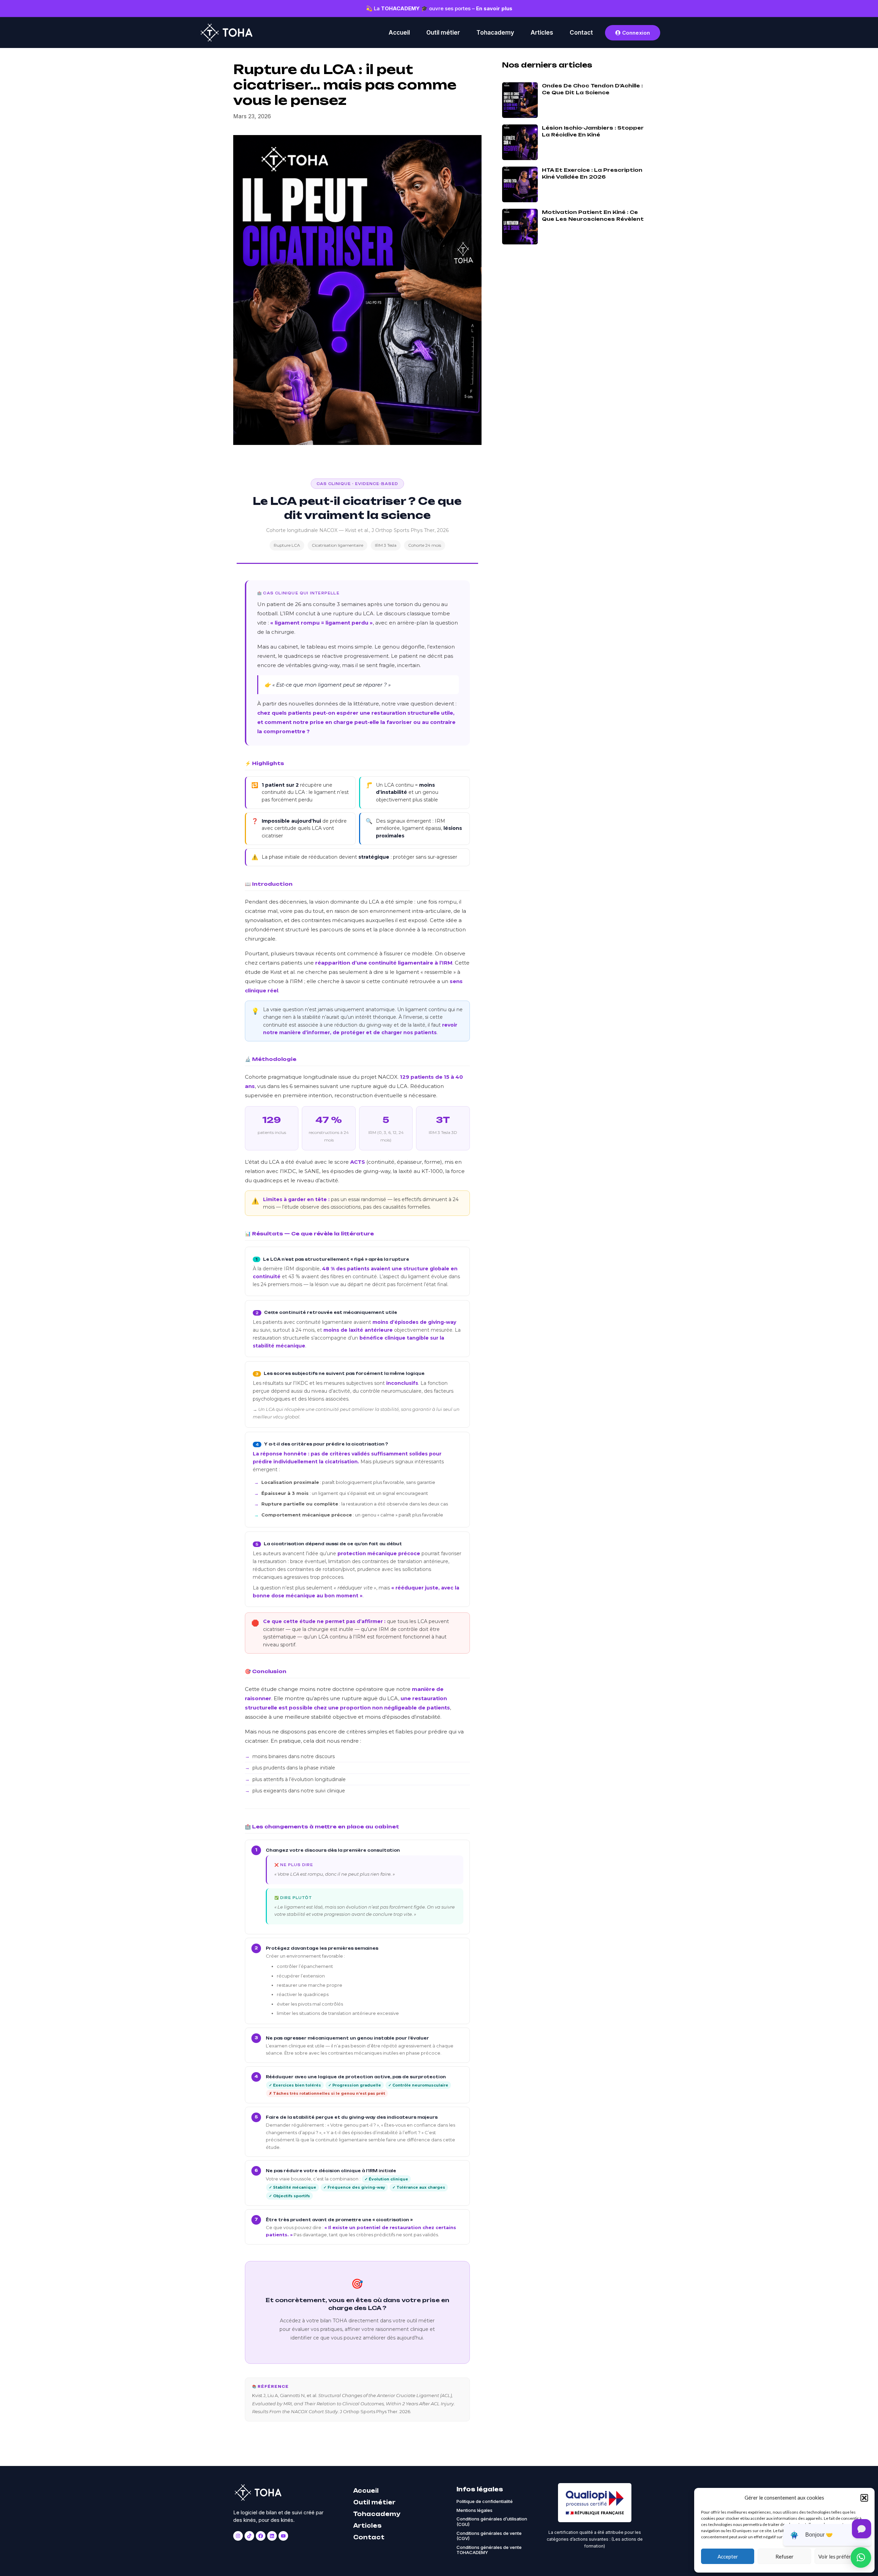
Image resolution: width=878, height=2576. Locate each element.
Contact (581, 33)
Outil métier (443, 33)
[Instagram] (238, 2536)
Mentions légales (474, 2510)
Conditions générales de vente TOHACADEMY (489, 2550)
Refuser (785, 2556)
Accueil (399, 33)
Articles (542, 33)
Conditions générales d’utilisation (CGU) (492, 2522)
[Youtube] (283, 2536)
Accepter (728, 2556)
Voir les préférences (841, 2556)
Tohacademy (495, 33)
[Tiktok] (249, 2536)
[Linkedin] (272, 2536)
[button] (864, 2498)
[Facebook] (261, 2536)
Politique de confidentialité (485, 2501)
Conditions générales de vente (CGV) (489, 2536)
